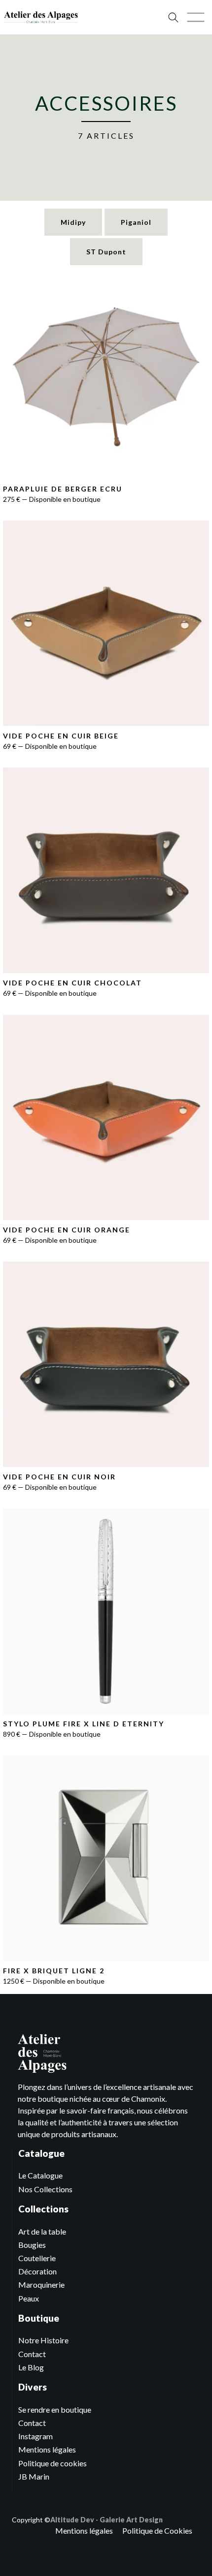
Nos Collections (45, 2189)
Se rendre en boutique (55, 2409)
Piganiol (136, 222)
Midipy (73, 222)
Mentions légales (47, 2449)
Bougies (32, 2245)
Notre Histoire (43, 2340)
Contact (32, 2354)
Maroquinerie (41, 2285)
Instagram (35, 2436)
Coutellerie (37, 2258)
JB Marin (34, 2476)
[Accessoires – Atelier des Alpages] (41, 17)
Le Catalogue (40, 2175)
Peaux (29, 2298)
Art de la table (42, 2231)
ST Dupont (106, 252)
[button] (196, 17)
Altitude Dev (72, 2520)
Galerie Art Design (131, 2520)
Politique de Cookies (157, 2530)
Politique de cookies (53, 2463)
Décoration (37, 2271)
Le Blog (31, 2367)
